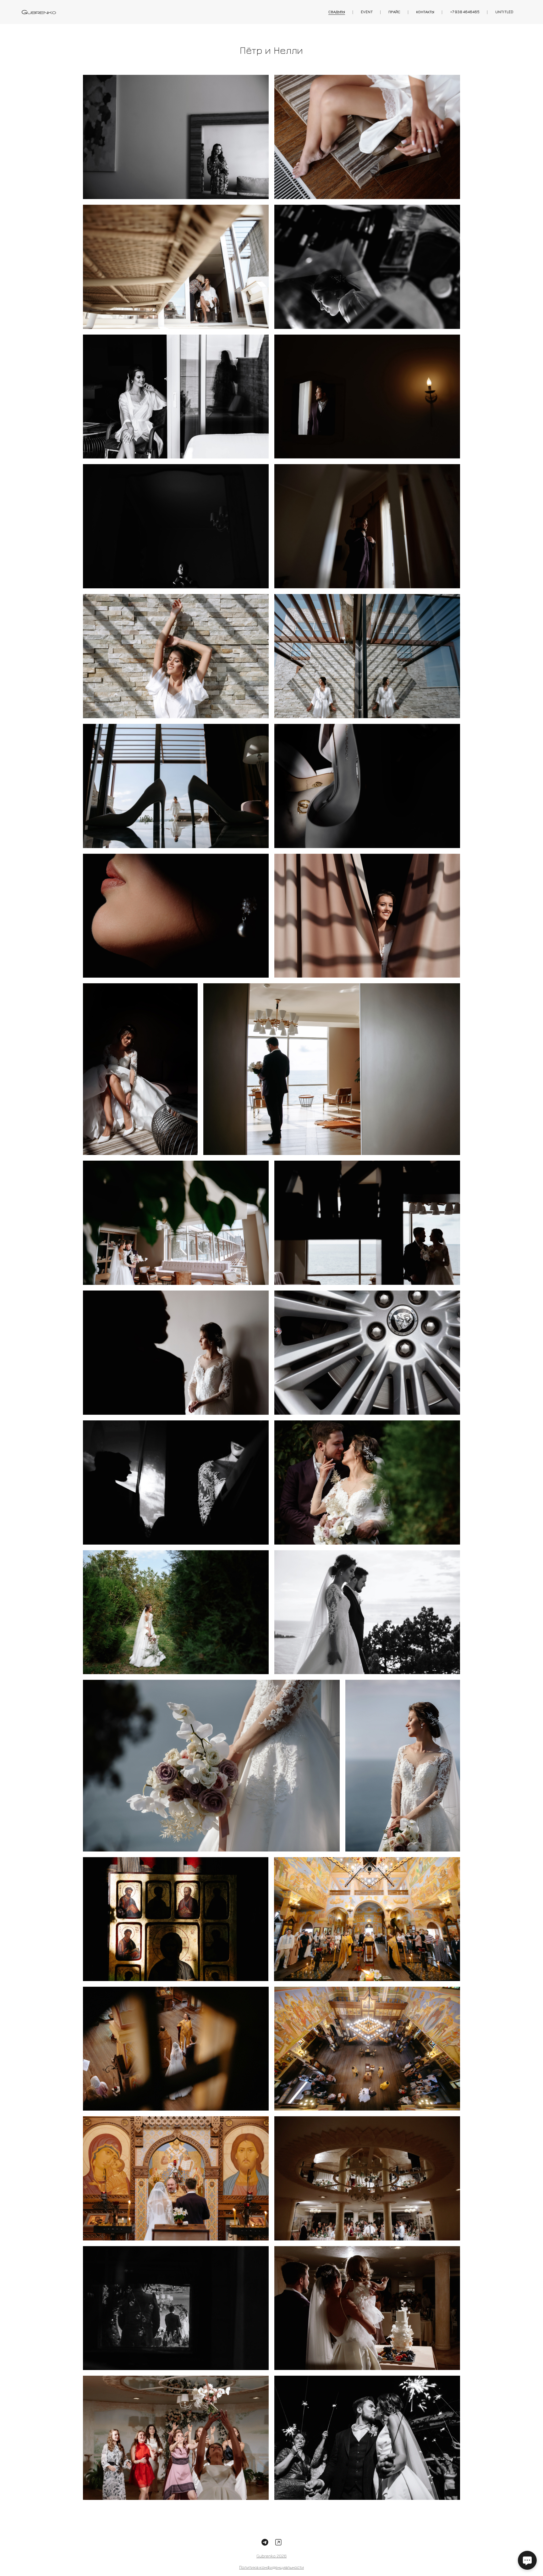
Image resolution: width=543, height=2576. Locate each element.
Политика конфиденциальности (271, 2567)
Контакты (425, 12)
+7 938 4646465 (465, 12)
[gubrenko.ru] (39, 12)
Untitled (504, 12)
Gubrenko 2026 (271, 2556)
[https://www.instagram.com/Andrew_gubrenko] (278, 2542)
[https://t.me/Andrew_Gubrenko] (265, 2542)
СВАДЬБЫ (337, 12)
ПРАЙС (394, 12)
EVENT (367, 12)
